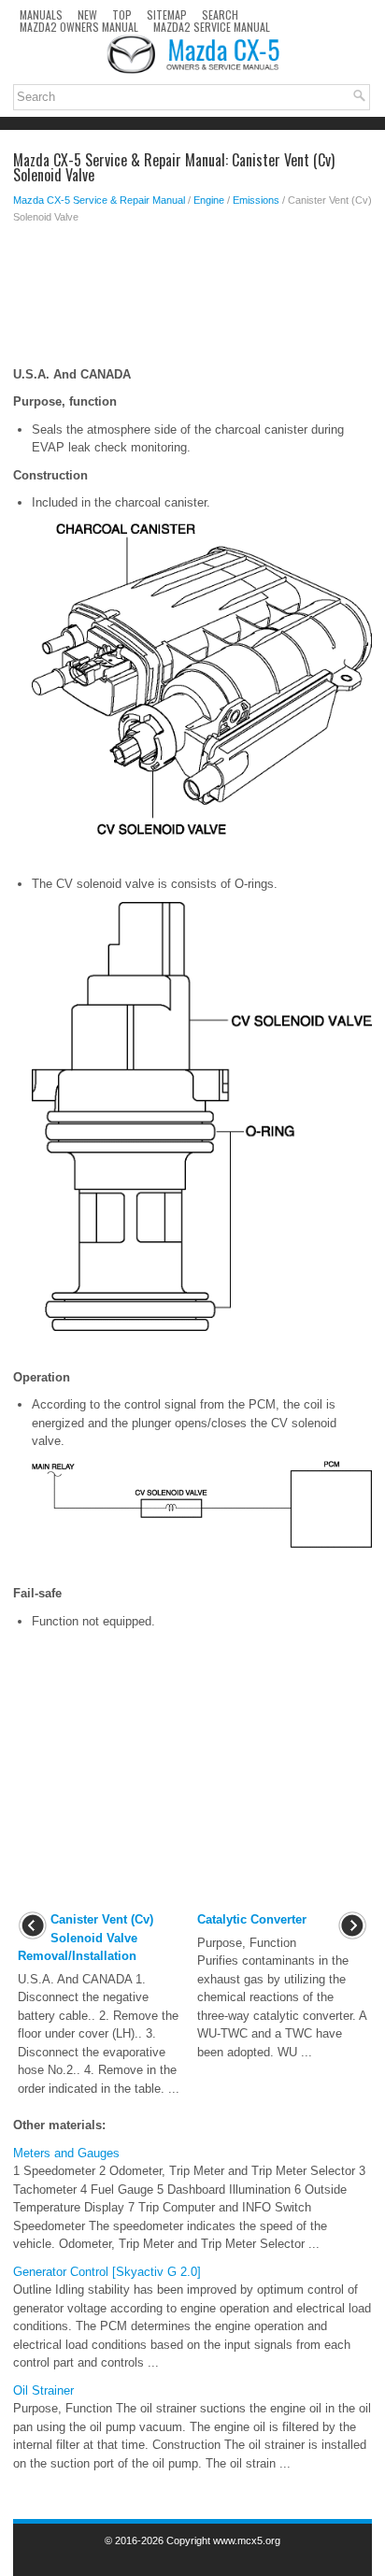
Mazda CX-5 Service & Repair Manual (99, 200)
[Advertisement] (192, 300)
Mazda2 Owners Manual (79, 27)
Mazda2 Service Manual (212, 27)
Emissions (256, 200)
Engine (209, 200)
